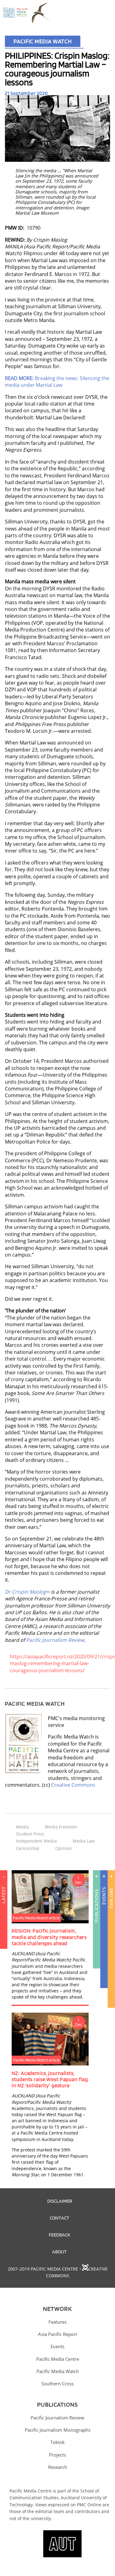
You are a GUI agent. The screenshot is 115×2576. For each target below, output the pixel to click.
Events (104, 1896)
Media (22, 1827)
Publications (96, 1906)
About (59, 2252)
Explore (111, 1898)
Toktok (57, 2442)
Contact (59, 2218)
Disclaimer (60, 2201)
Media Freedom (61, 1827)
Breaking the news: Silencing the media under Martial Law (57, 382)
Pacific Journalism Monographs (58, 2430)
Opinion (63, 1848)
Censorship (28, 1848)
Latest (4, 1895)
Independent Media (36, 1841)
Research (58, 2467)
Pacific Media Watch (43, 41)
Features (57, 2322)
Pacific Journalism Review (55, 1640)
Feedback (59, 2235)
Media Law (84, 1841)
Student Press (30, 1834)
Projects (57, 2455)
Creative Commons (73, 1785)
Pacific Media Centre (58, 2359)
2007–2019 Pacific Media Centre (43, 2269)
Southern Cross (57, 2384)
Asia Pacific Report (57, 2334)
